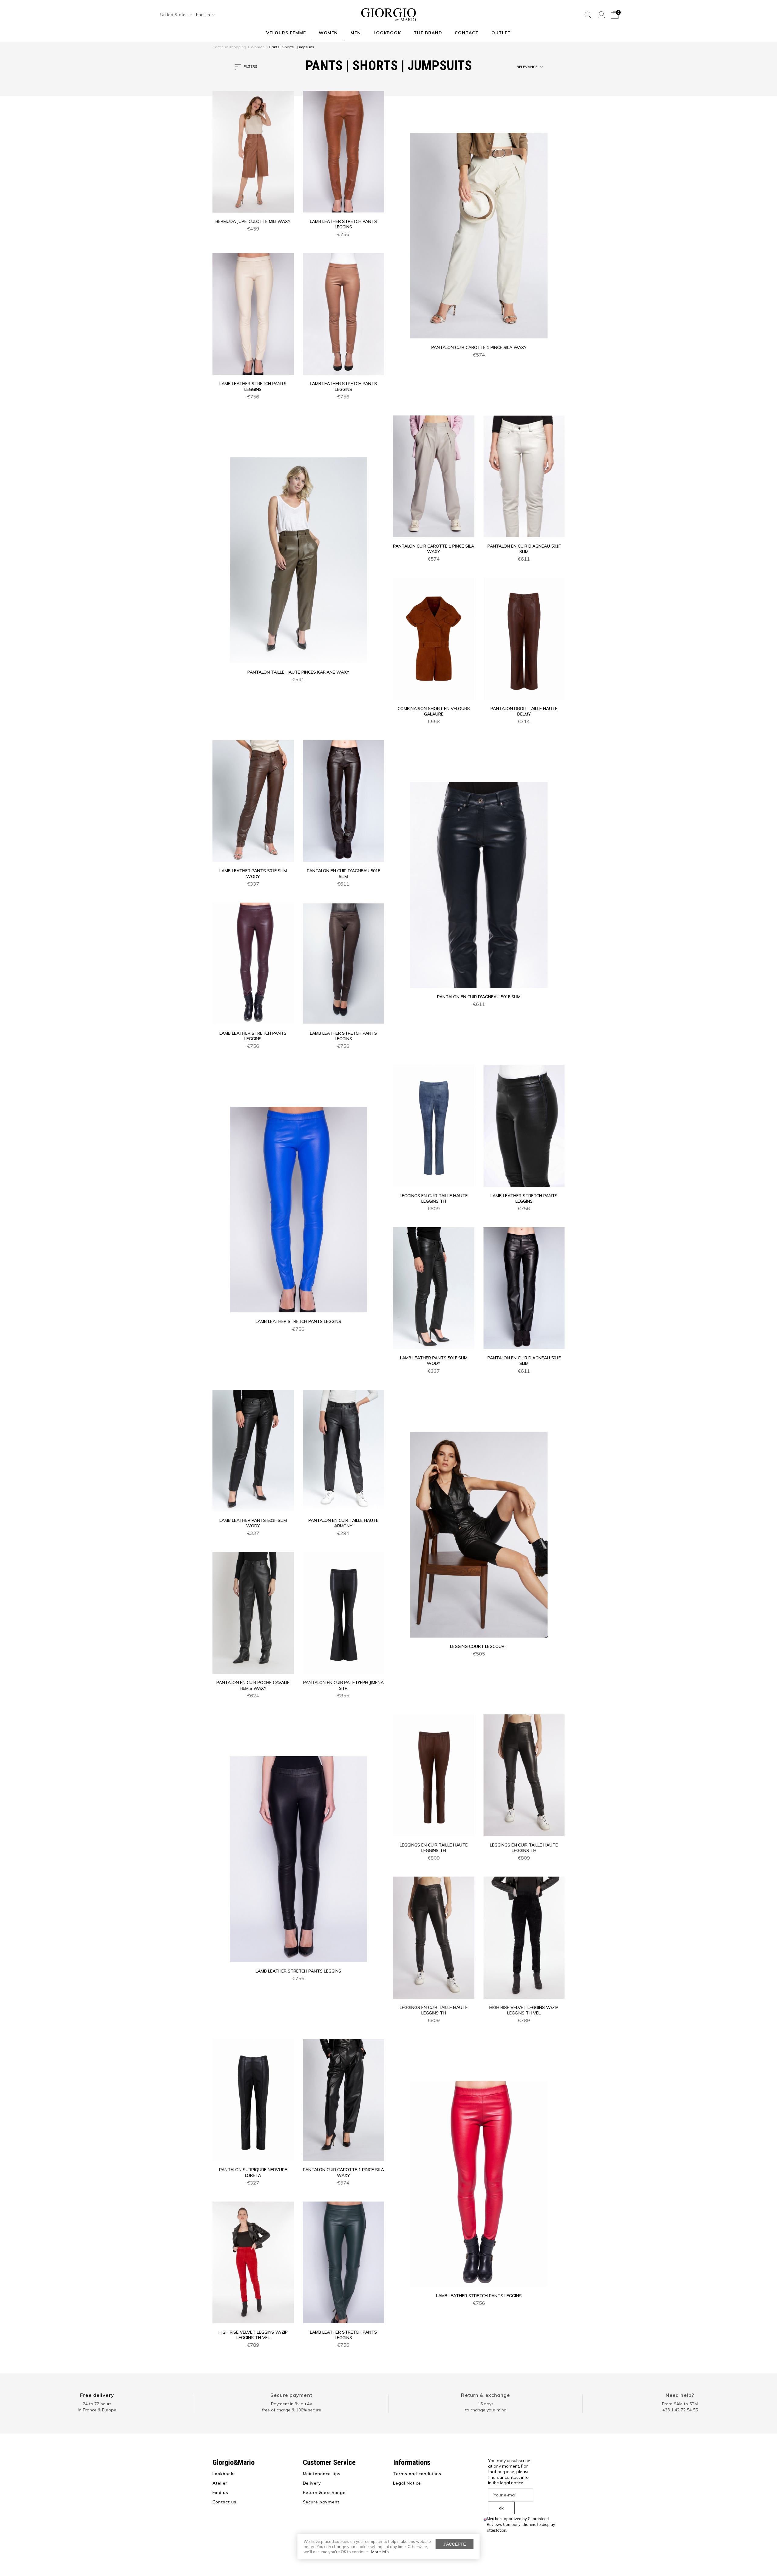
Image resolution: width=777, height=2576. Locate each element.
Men (356, 33)
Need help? (680, 2395)
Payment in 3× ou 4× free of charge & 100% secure (292, 2407)
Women (328, 33)
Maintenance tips (322, 2474)
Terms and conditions (417, 2474)
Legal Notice (407, 2483)
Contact (467, 33)
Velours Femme (286, 33)
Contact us (224, 2502)
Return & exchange (485, 2395)
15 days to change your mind (486, 2407)
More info (380, 2552)
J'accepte (455, 2544)
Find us (220, 2492)
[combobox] (174, 15)
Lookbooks (224, 2474)
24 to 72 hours (97, 2404)
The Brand (428, 33)
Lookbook (387, 33)
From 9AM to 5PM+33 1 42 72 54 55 (680, 2407)
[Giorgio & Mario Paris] (388, 14)
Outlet (501, 33)
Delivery (312, 2483)
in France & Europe (97, 2410)
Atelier (220, 2483)
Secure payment (291, 2395)
